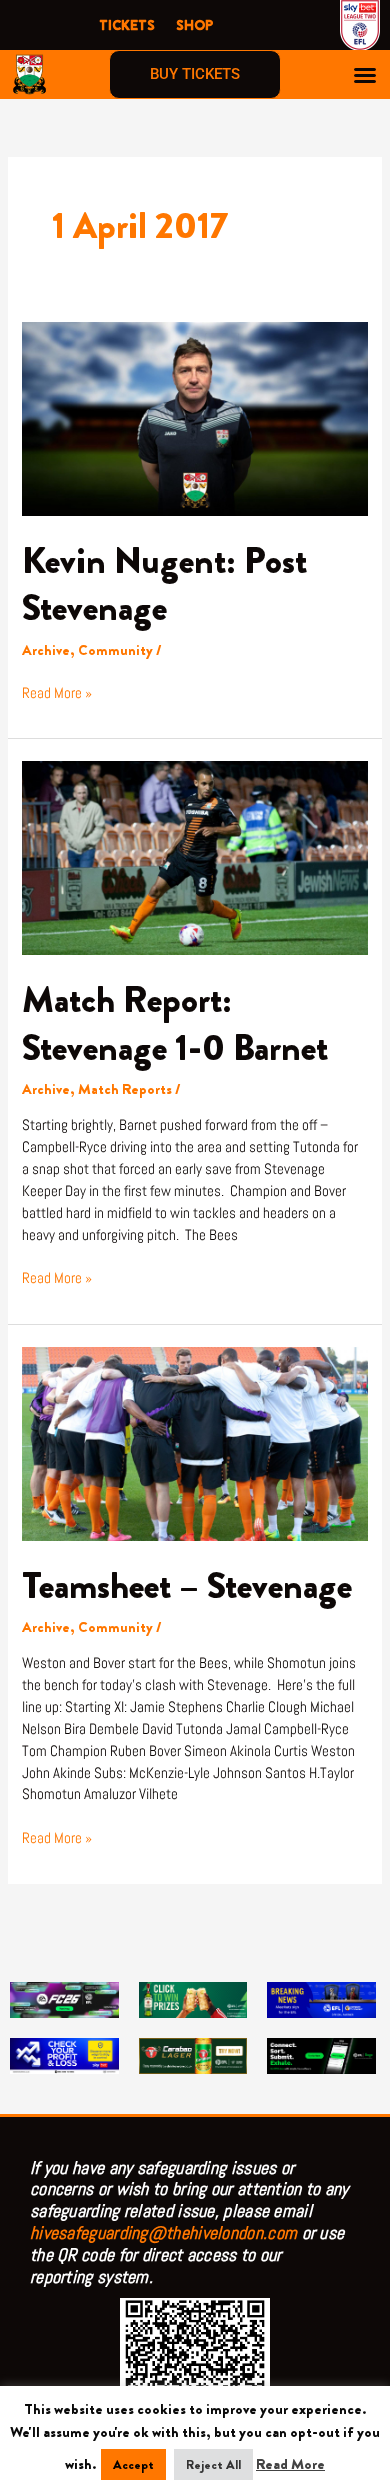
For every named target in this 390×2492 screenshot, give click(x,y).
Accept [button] (133, 2464)
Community (115, 650)
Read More (290, 2464)
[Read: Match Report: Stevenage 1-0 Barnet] (194, 856)
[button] (365, 75)
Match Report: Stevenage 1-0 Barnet (175, 1023)
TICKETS (127, 25)
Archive (46, 650)
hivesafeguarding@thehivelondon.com (163, 2232)
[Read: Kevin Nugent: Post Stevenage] (194, 417)
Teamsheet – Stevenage (187, 1586)
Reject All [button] (213, 2464)
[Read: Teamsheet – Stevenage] (194, 1442)
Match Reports (125, 1089)
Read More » (57, 692)
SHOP (194, 25)
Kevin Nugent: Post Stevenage (164, 584)
